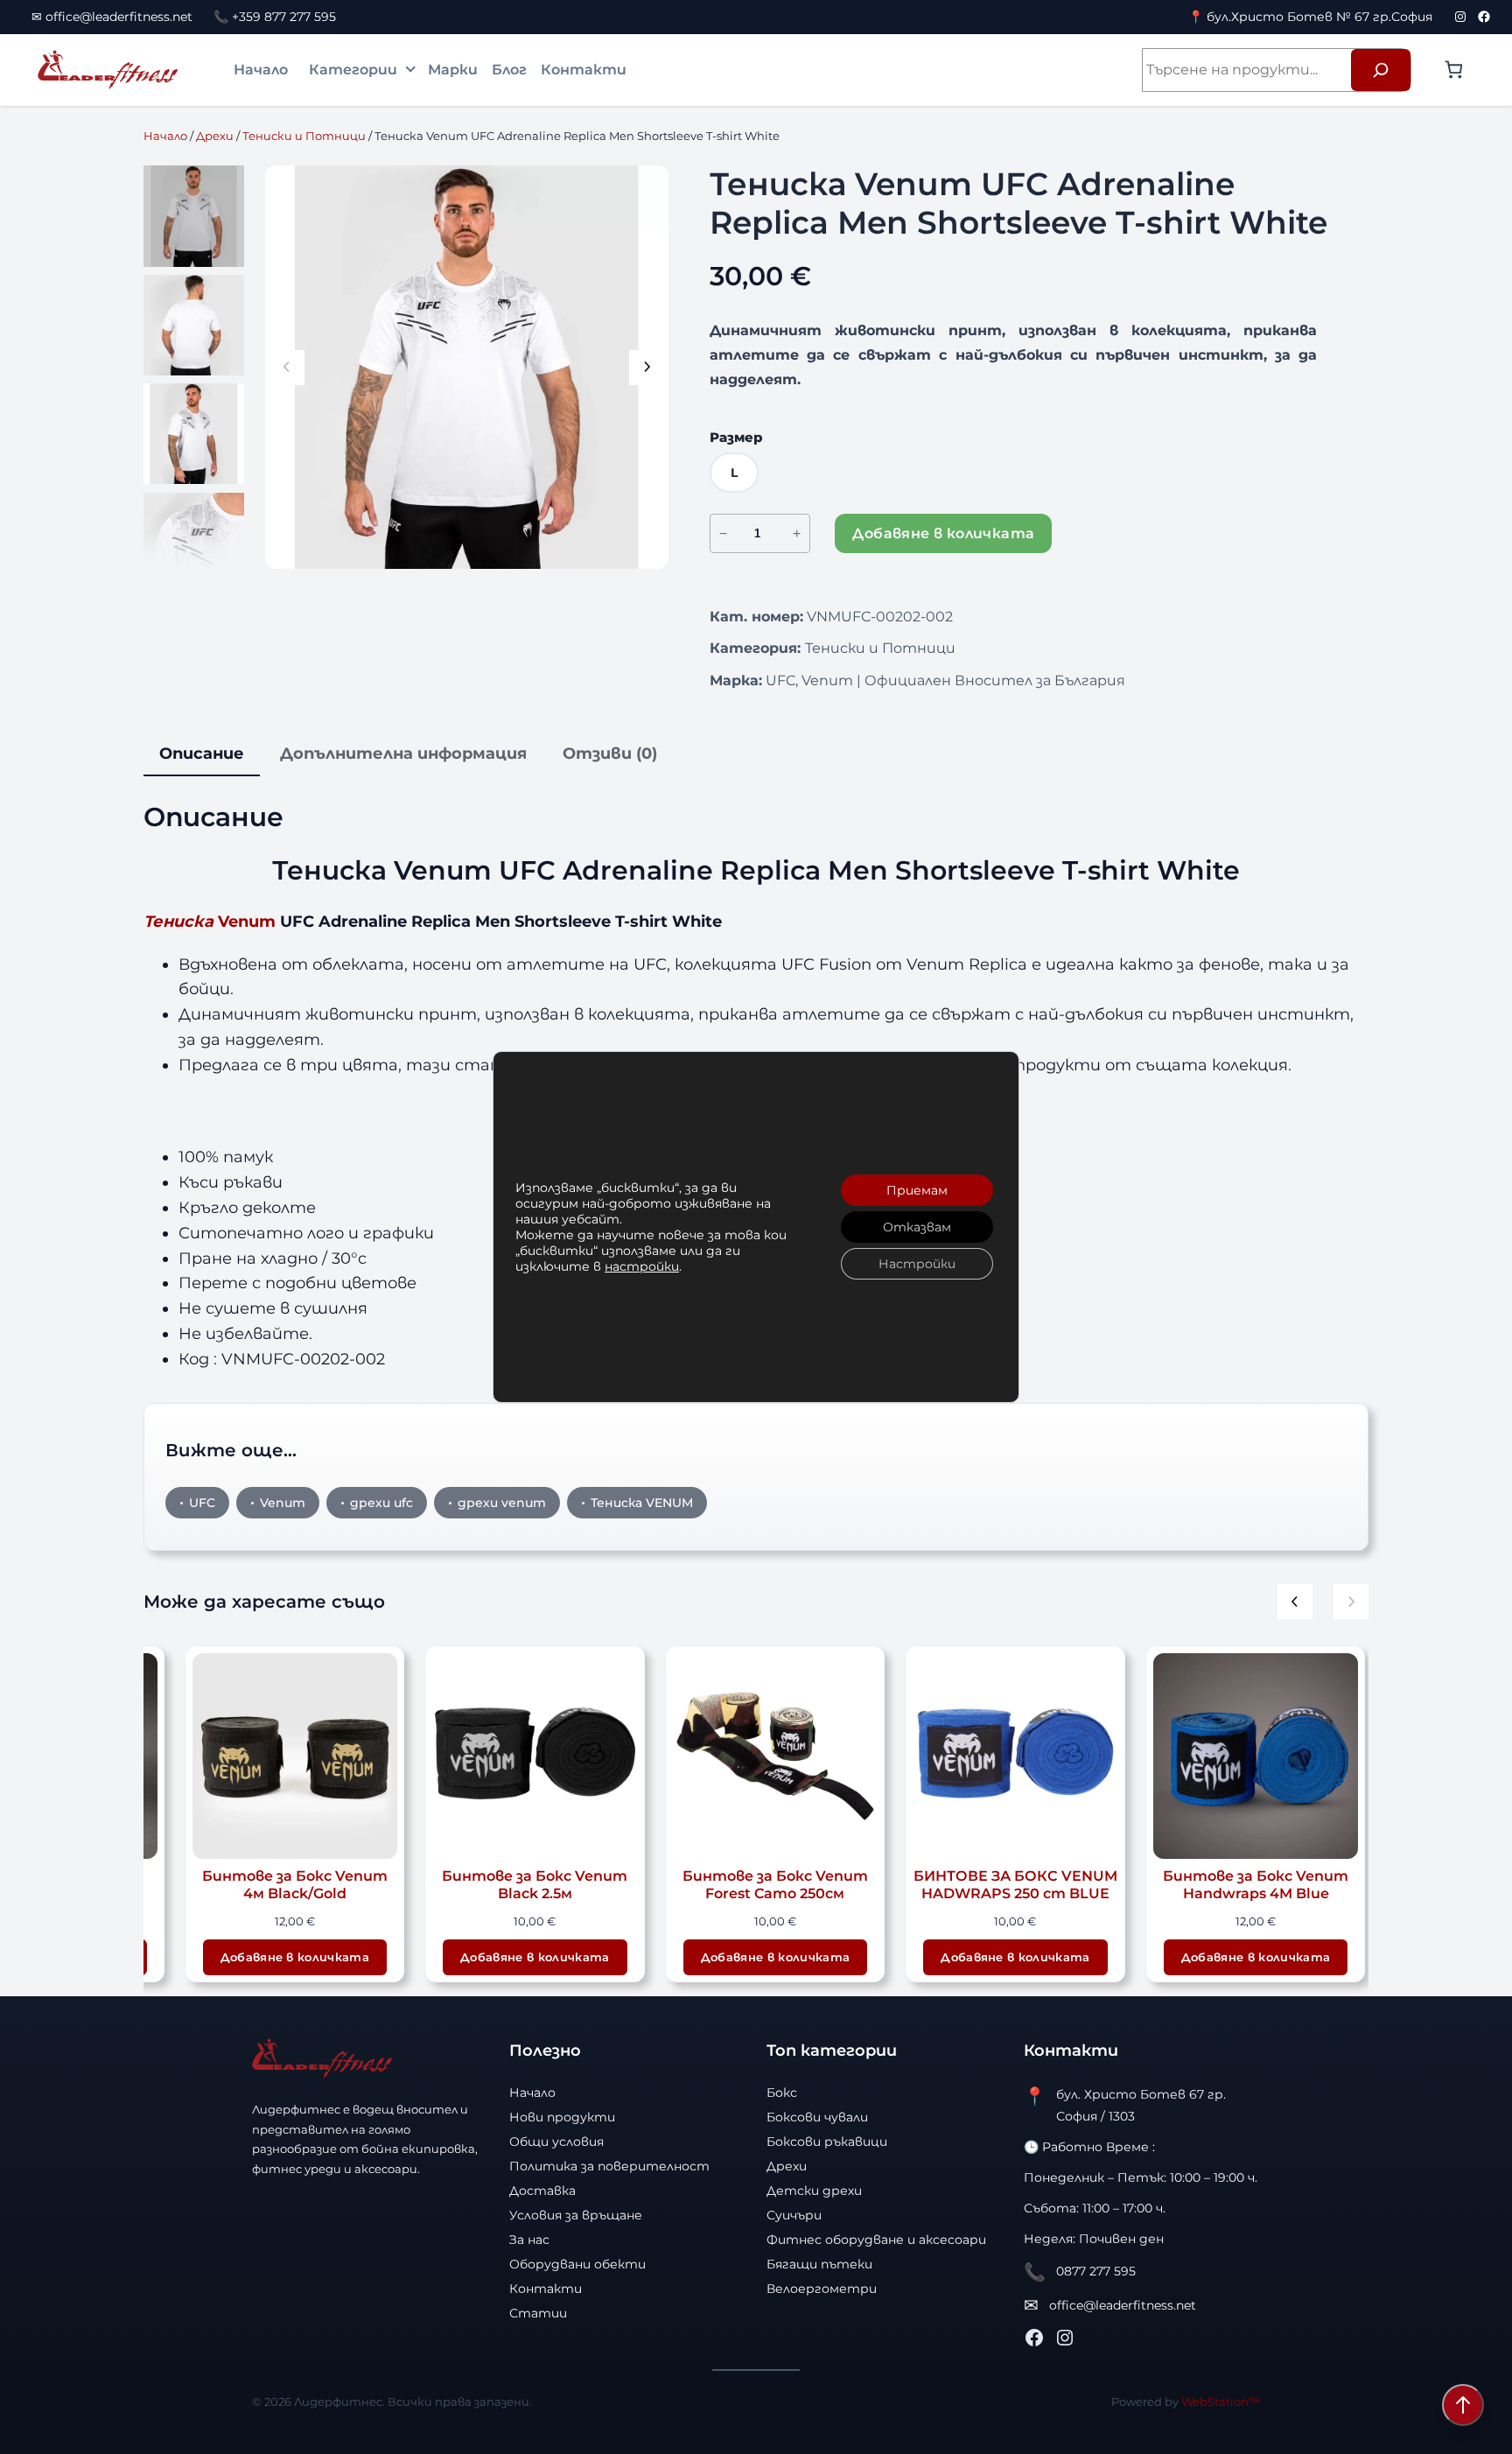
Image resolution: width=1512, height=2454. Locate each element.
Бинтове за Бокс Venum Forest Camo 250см (775, 1884)
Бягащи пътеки (819, 2264)
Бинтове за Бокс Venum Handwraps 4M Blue (1256, 1884)
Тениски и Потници (304, 136)
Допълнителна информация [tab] (403, 754)
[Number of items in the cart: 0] (1454, 70)
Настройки (917, 1264)
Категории (353, 70)
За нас (529, 2240)
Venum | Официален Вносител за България (963, 680)
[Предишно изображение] (287, 368)
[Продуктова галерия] (467, 367)
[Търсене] (1381, 70)
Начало (261, 70)
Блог (509, 70)
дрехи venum (502, 1503)
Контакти (584, 70)
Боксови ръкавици (827, 2142)
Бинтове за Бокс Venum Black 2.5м (535, 1884)
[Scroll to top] (1463, 2405)
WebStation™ (1221, 2401)
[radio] (734, 473)
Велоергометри (822, 2289)
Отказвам (917, 1227)
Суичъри (794, 2215)
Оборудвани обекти (577, 2264)
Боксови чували (817, 2117)
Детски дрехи (814, 2191)
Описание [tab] (202, 754)
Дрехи (215, 136)
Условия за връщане (576, 2215)
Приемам (917, 1190)
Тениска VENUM (642, 1503)
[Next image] (647, 368)
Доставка (542, 2191)
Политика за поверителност (609, 2166)
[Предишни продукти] (1295, 1602)
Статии (538, 2313)
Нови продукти (562, 2117)
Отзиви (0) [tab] (610, 754)
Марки (453, 70)
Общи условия (556, 2142)
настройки (642, 1266)
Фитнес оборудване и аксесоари (876, 2240)
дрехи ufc (381, 1503)
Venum (210, 922)
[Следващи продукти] (1351, 1602)
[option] (194, 325)
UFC (780, 680)
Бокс (782, 2093)
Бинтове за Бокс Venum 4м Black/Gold (295, 1884)
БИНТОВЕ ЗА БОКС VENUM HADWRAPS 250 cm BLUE (1015, 1884)
